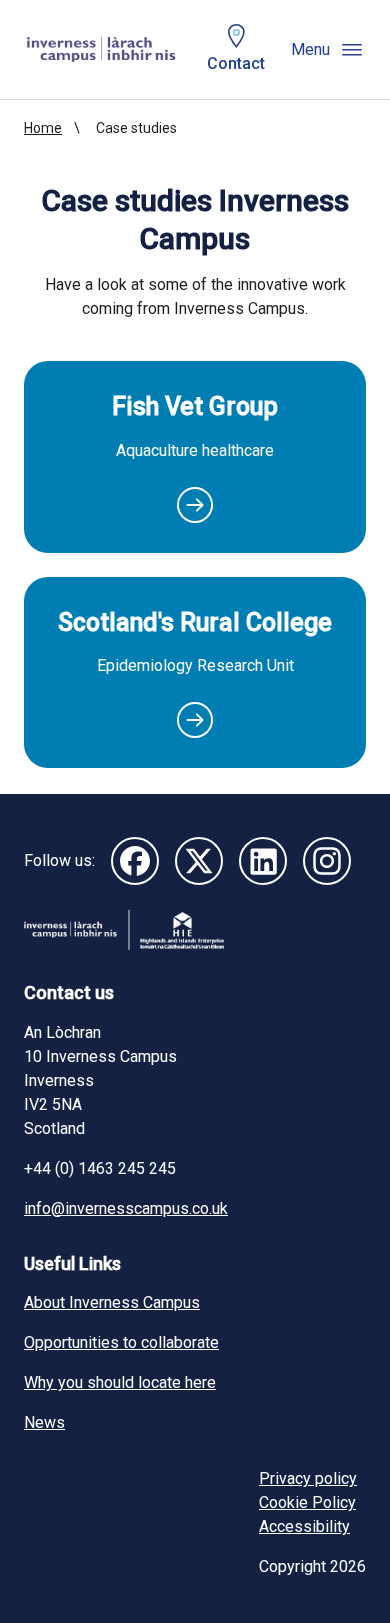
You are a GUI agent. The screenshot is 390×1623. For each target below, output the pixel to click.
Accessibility (304, 1526)
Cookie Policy (307, 1502)
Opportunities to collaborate (121, 1342)
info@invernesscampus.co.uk (126, 1208)
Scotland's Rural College (195, 622)
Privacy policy (308, 1478)
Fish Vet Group (195, 406)
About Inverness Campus (112, 1302)
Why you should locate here (120, 1382)
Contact (236, 63)
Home (43, 128)
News (44, 1422)
